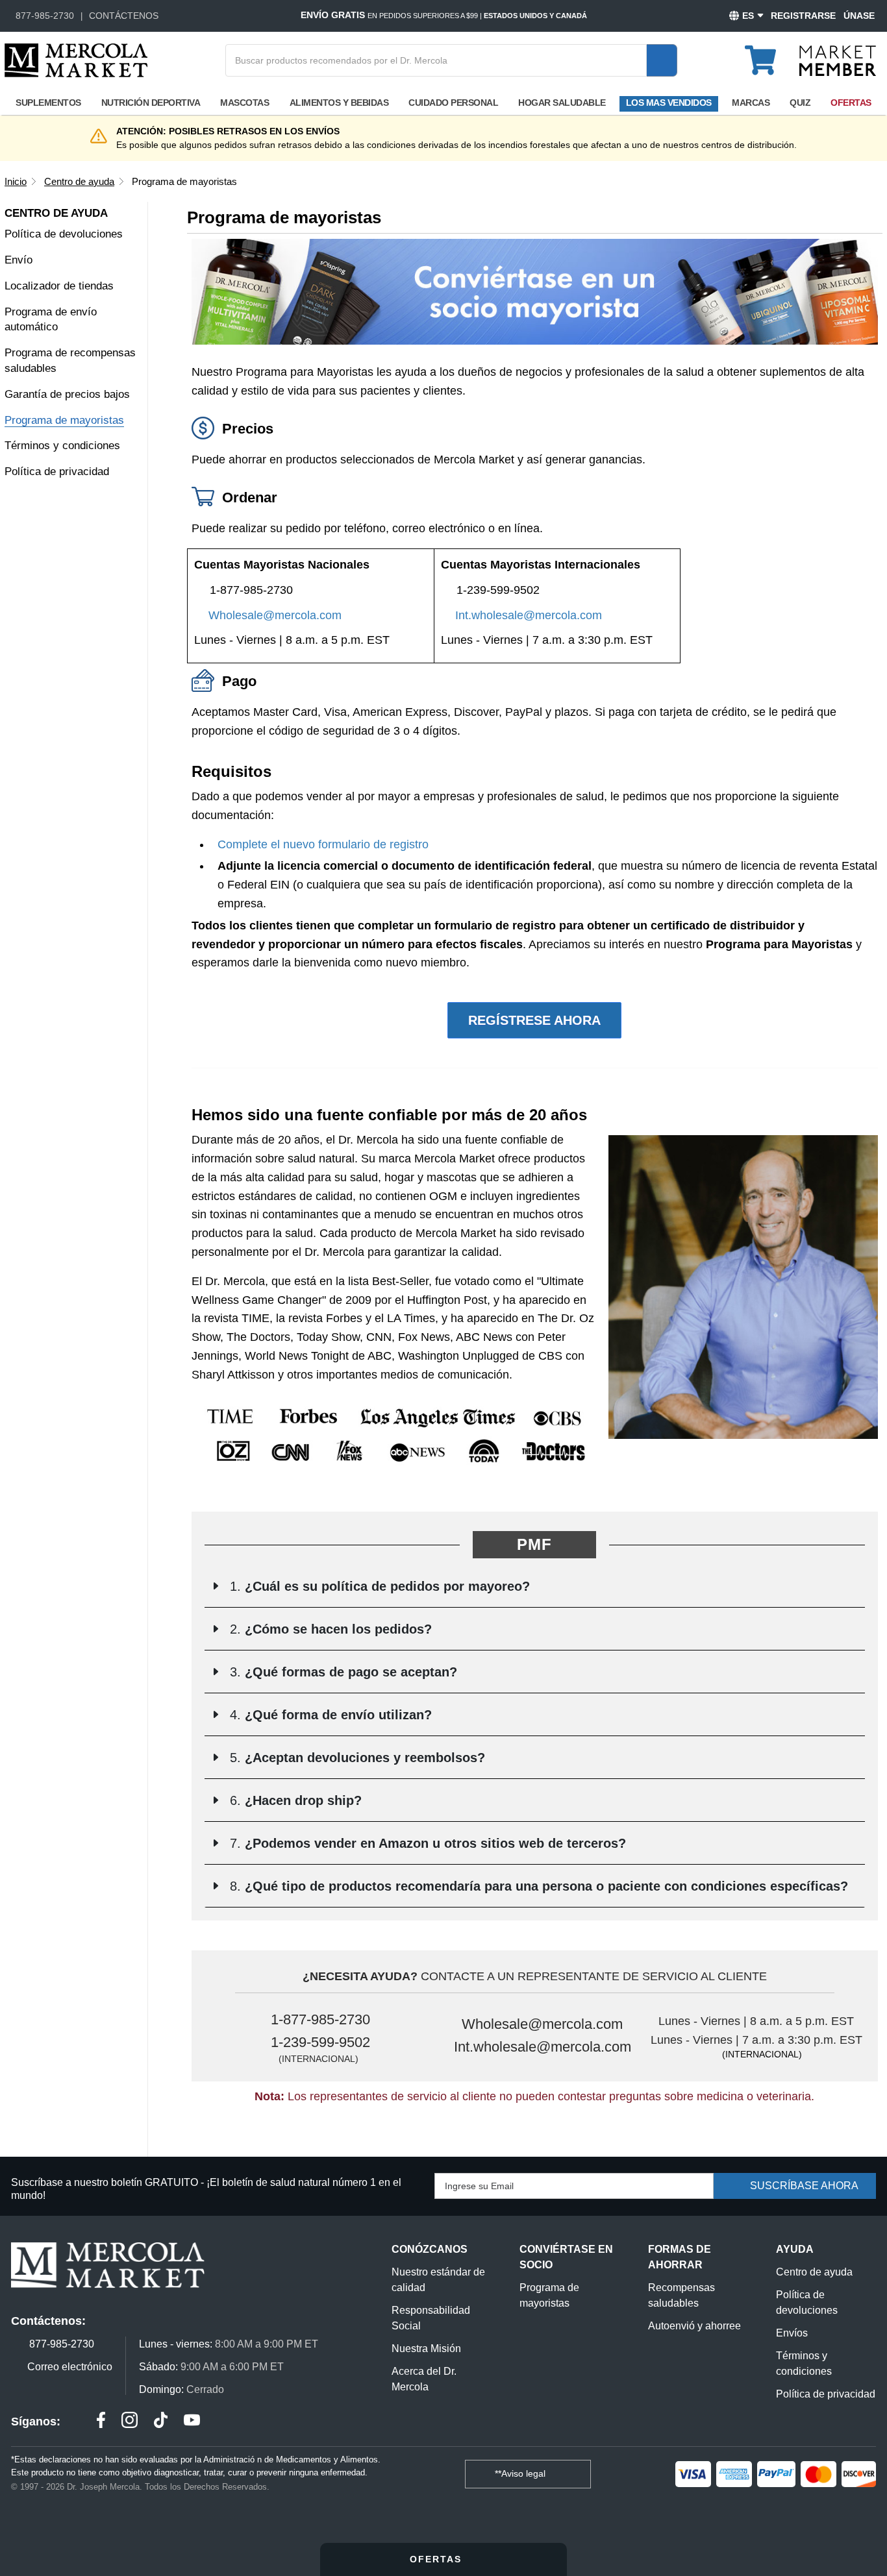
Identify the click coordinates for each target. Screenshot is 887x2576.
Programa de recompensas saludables (70, 361)
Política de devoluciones (64, 234)
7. (426, 1843)
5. (356, 1758)
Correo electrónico (70, 2367)
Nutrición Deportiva (151, 103)
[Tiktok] (161, 2422)
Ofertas (851, 103)
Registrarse (803, 16)
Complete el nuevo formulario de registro (323, 844)
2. (329, 1629)
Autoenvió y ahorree (694, 2326)
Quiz (800, 103)
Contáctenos (124, 16)
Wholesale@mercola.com (275, 615)
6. (294, 1800)
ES (748, 16)
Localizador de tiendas (59, 286)
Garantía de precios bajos (67, 394)
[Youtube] (192, 2422)
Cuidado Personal (453, 103)
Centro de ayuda (814, 2272)
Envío (19, 260)
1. (378, 1586)
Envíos (792, 2333)
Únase (859, 16)
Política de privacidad (57, 472)
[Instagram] (130, 2422)
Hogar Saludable (562, 103)
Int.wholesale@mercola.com (529, 615)
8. (537, 1886)
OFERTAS (438, 2559)
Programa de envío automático (51, 320)
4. (329, 1715)
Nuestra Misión (426, 2349)
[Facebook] (101, 2422)
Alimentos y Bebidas (339, 103)
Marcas (751, 103)
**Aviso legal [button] (521, 2473)
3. (342, 1672)
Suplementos (48, 103)
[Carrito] (768, 55)
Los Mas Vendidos (669, 103)
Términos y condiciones (62, 446)
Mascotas (244, 103)
